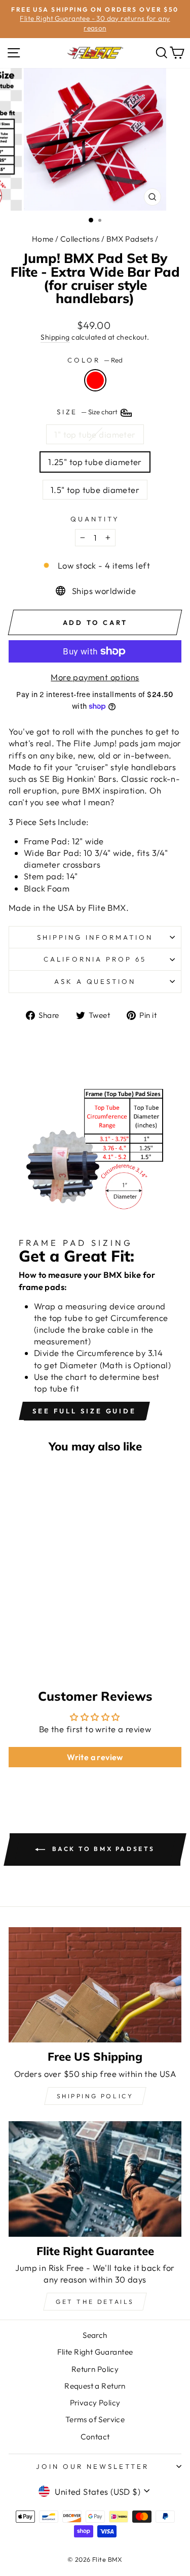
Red (95, 380)
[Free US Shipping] (95, 1985)
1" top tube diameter (95, 434)
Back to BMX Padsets (102, 1849)
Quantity (95, 519)
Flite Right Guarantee (95, 2352)
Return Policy (95, 2369)
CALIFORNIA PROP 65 (95, 959)
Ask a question (95, 981)
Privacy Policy (95, 2403)
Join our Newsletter (92, 2466)
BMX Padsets (130, 239)
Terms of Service (95, 2419)
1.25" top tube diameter (95, 462)
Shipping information (95, 937)
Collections (80, 239)
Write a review (95, 1757)
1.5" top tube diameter (95, 490)
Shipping (55, 337)
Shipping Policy (95, 2096)
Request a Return (95, 2386)
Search (95, 2335)
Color (95, 360)
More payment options (95, 677)
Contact (95, 2437)
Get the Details (95, 2302)
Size (88, 412)
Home (43, 239)
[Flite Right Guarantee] (95, 2179)
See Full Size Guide (84, 1411)
